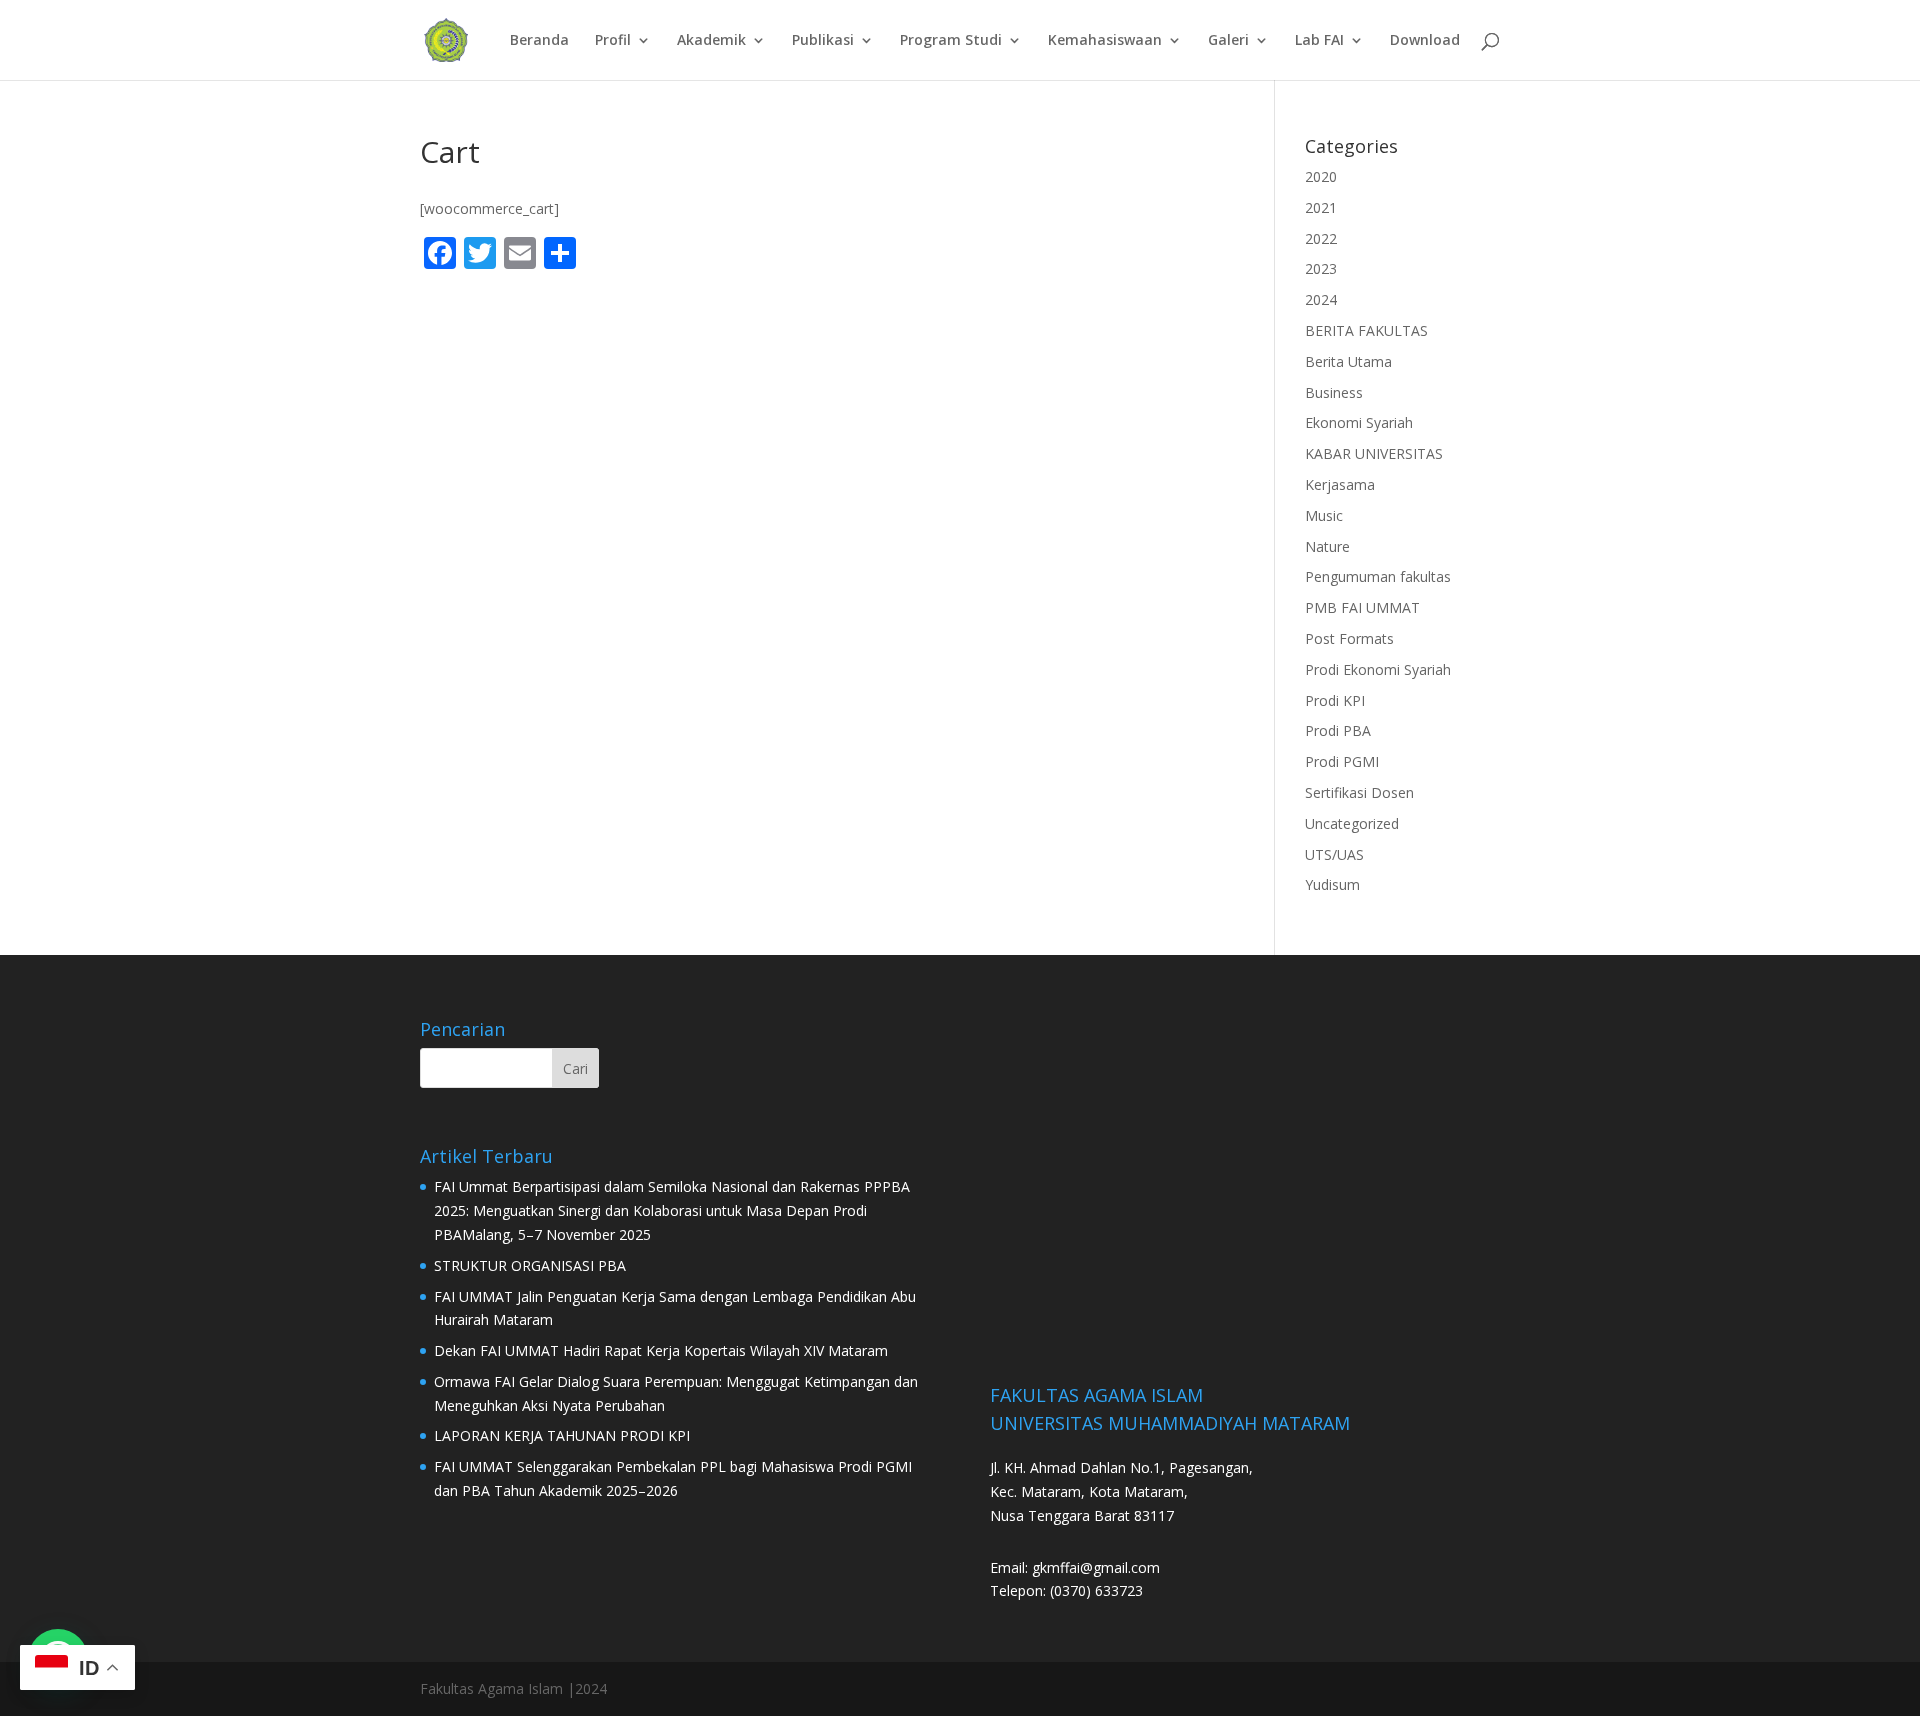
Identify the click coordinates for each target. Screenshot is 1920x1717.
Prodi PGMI (1342, 761)
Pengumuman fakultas (1378, 576)
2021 (1321, 207)
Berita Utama (1348, 361)
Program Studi (951, 41)
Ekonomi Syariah (1359, 422)
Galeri (1228, 41)
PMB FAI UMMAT (1362, 607)
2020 (1321, 176)
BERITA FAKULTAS (1366, 330)
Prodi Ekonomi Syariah (1378, 669)
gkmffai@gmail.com (1096, 1567)
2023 (1321, 268)
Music (1324, 515)
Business (1334, 392)
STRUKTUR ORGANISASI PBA (530, 1265)
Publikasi (823, 41)
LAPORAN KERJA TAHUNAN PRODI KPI (562, 1435)
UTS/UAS (1334, 854)
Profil (613, 41)
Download (1425, 41)
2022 (1321, 238)
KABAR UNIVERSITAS (1374, 453)
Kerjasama (1340, 484)
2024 (1321, 299)
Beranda (539, 41)
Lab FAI (1319, 41)
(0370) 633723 (1096, 1590)
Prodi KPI (1335, 700)
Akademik (711, 41)
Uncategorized (1352, 823)
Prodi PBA (1338, 730)
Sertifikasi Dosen (1359, 792)
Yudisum (1332, 884)
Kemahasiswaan (1105, 41)
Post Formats (1349, 638)
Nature (1327, 546)
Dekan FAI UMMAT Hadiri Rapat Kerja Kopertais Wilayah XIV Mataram (661, 1350)
